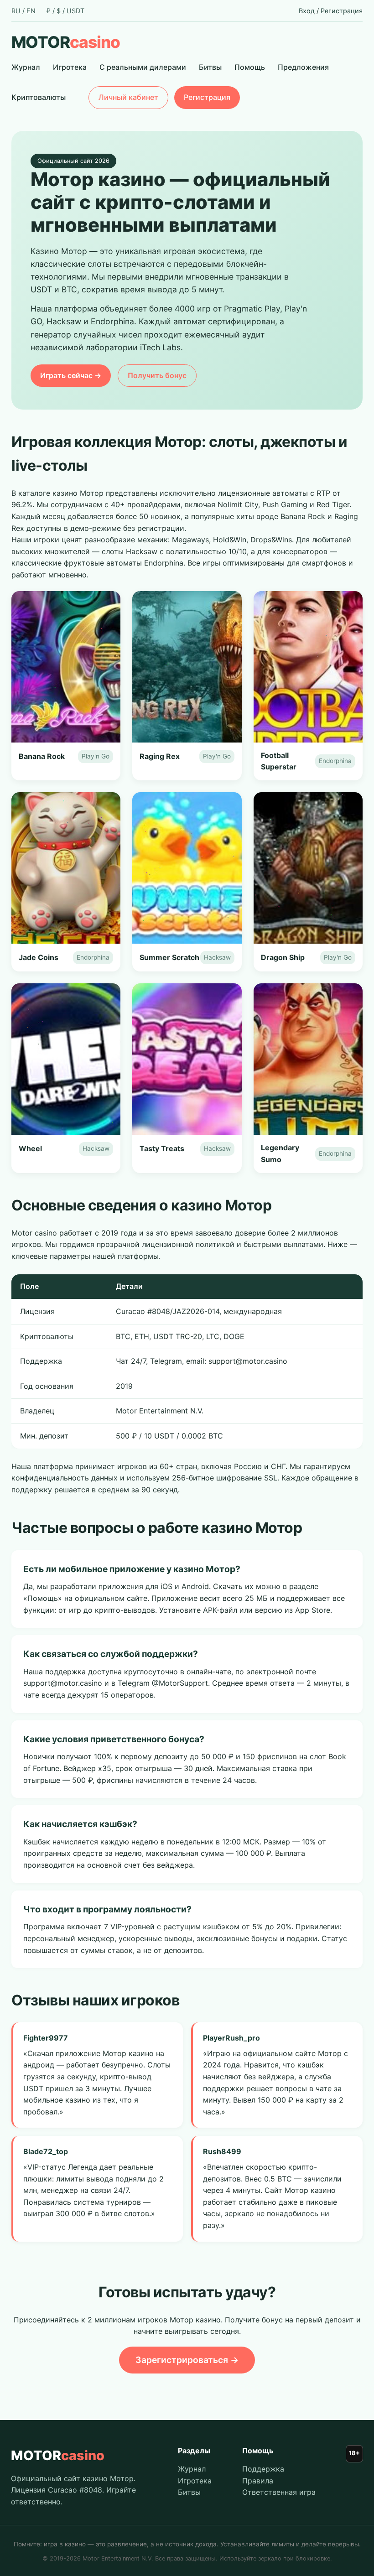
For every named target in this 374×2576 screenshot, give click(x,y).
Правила (258, 2481)
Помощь (250, 67)
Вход (307, 11)
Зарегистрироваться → (187, 2360)
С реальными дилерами (143, 67)
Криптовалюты (39, 97)
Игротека (70, 67)
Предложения (303, 67)
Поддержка (263, 2469)
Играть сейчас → (71, 375)
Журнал (26, 67)
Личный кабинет (128, 97)
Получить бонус (157, 375)
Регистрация (342, 11)
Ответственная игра (279, 2492)
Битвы (210, 67)
